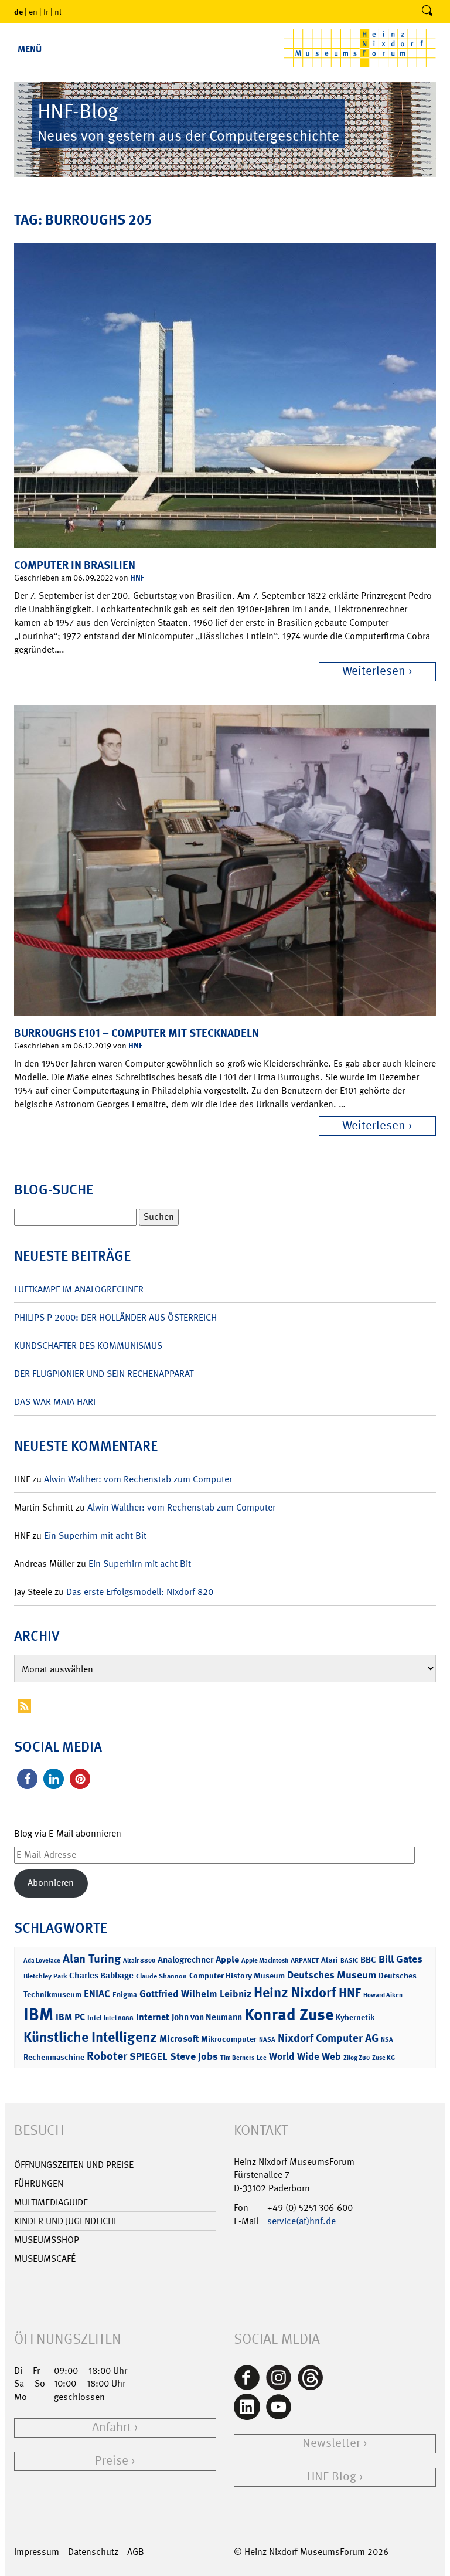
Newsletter (331, 2443)
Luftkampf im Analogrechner (79, 1289)
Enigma (125, 1995)
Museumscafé (45, 2258)
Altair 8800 (139, 1961)
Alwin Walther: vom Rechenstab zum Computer (138, 1479)
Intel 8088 (119, 2018)
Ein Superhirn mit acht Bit (95, 1535)
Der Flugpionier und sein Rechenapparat (104, 1374)
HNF (137, 577)
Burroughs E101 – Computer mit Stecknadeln (137, 1033)
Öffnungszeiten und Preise (74, 2165)
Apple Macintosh (265, 1961)
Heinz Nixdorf (295, 1993)
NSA (387, 2040)
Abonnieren (51, 1883)
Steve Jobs (194, 2056)
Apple (227, 1959)
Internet (153, 2017)
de (18, 11)
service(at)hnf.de (301, 2221)
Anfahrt (112, 2427)
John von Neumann (207, 2017)
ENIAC (97, 1994)
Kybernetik (355, 2017)
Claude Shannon (161, 1976)
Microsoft (179, 2039)
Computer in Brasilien (75, 565)
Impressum (37, 2552)
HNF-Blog (332, 2477)
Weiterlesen (374, 671)
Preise (112, 2461)
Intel (94, 2018)
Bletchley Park (45, 1976)
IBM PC (70, 2017)
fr (46, 12)
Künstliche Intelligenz (90, 2037)
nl (58, 12)
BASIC (349, 1961)
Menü (30, 49)
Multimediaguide (51, 2202)
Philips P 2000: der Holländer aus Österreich (115, 1317)
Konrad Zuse (289, 2015)
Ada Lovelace (42, 1961)
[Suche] (427, 12)
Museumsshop (47, 2240)
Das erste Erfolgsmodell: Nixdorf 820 (140, 1592)
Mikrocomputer (229, 2039)
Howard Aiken (383, 1995)
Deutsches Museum (332, 1975)
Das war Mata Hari (55, 1402)
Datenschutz (93, 2552)
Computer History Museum (237, 1975)
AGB (136, 2552)
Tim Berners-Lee (243, 2058)
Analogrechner (185, 1960)
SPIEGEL (149, 2056)
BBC (368, 1960)
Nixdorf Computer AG (328, 2038)
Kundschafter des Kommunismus (88, 1345)
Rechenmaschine (54, 2057)
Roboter (107, 2056)
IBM (38, 2014)
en (33, 12)
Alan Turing (92, 1959)
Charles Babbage (101, 1976)
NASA (267, 2040)
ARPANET (305, 1960)
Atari (330, 1960)
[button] (27, 1779)
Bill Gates (400, 1959)
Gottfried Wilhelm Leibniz (195, 1994)
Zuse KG (383, 2058)
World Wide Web (305, 2056)
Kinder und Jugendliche (66, 2221)
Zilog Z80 (357, 2058)
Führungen (39, 2183)
